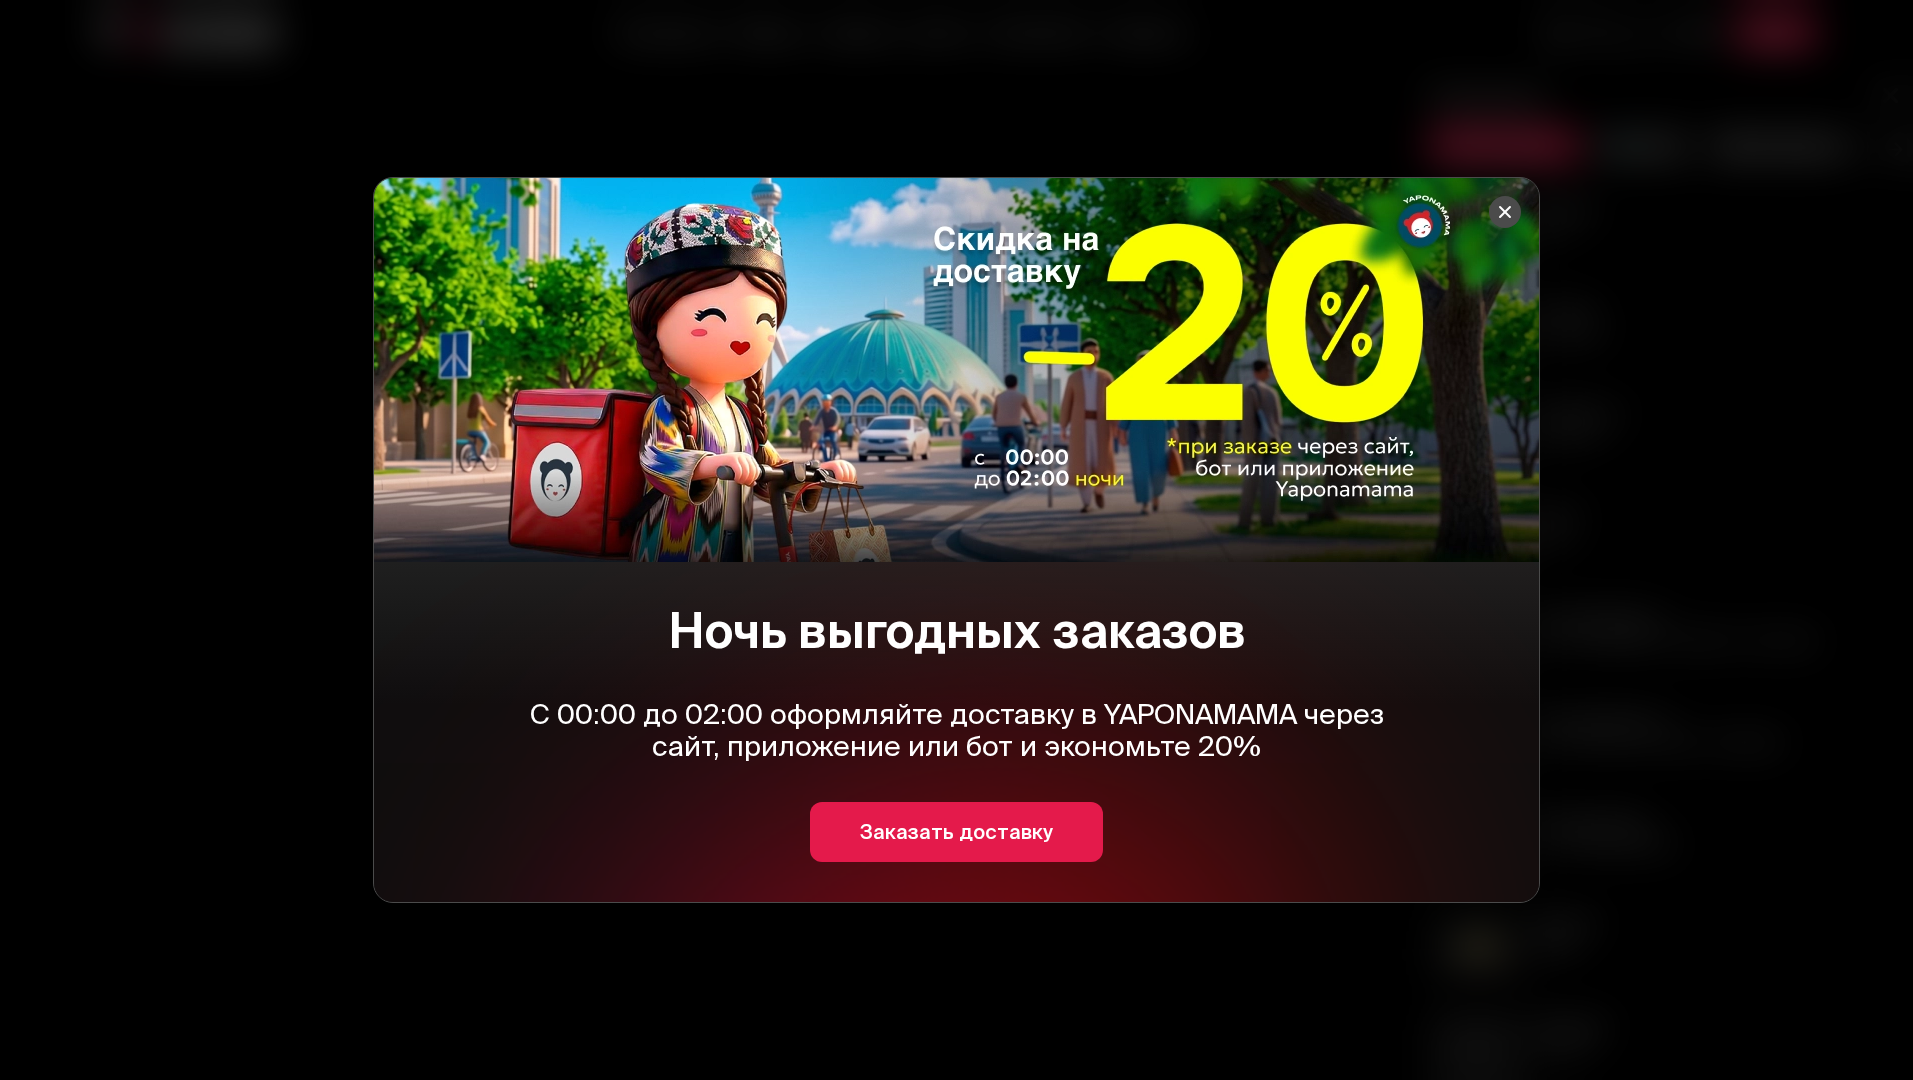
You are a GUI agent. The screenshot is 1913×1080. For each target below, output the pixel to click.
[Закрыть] (1505, 212)
